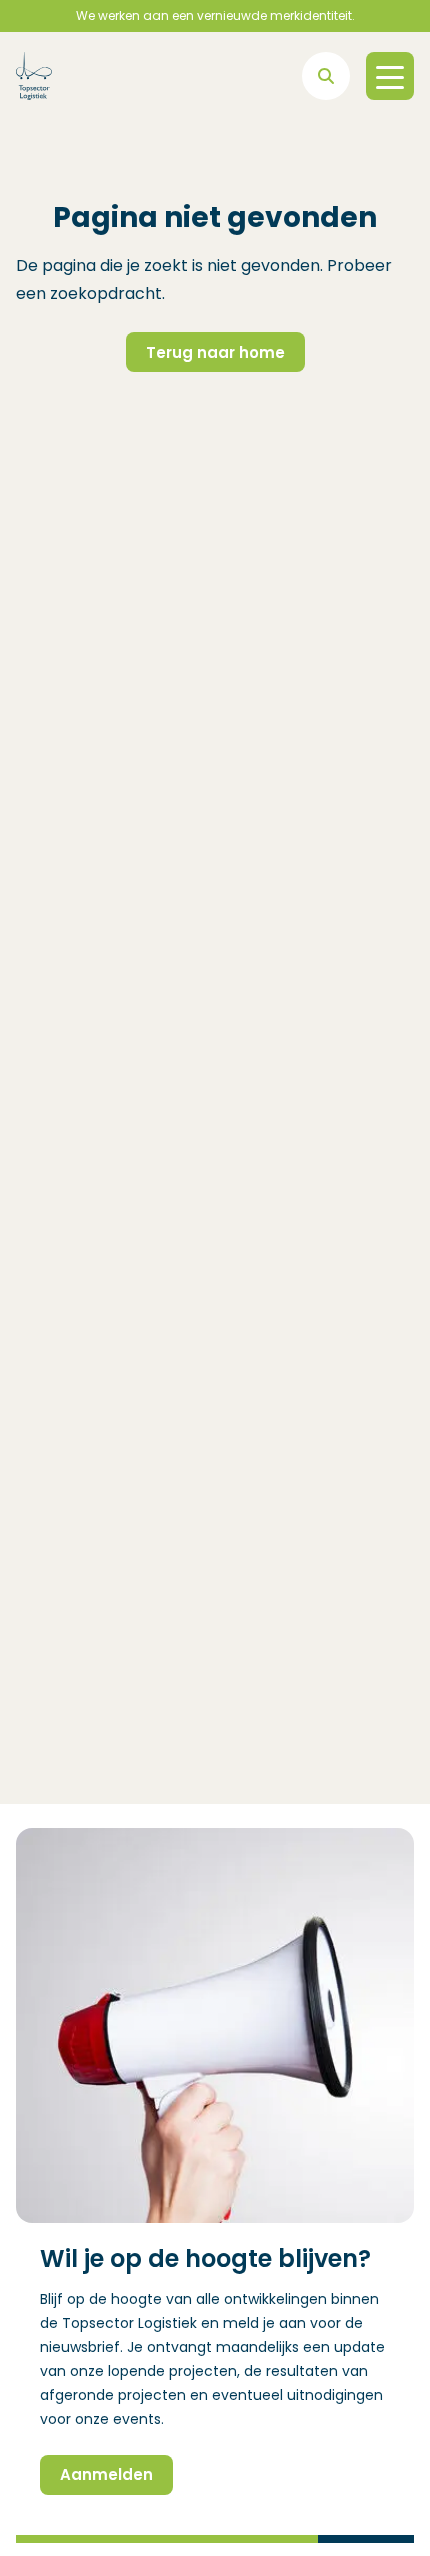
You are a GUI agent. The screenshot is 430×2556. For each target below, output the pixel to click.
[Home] (34, 76)
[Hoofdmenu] (390, 76)
